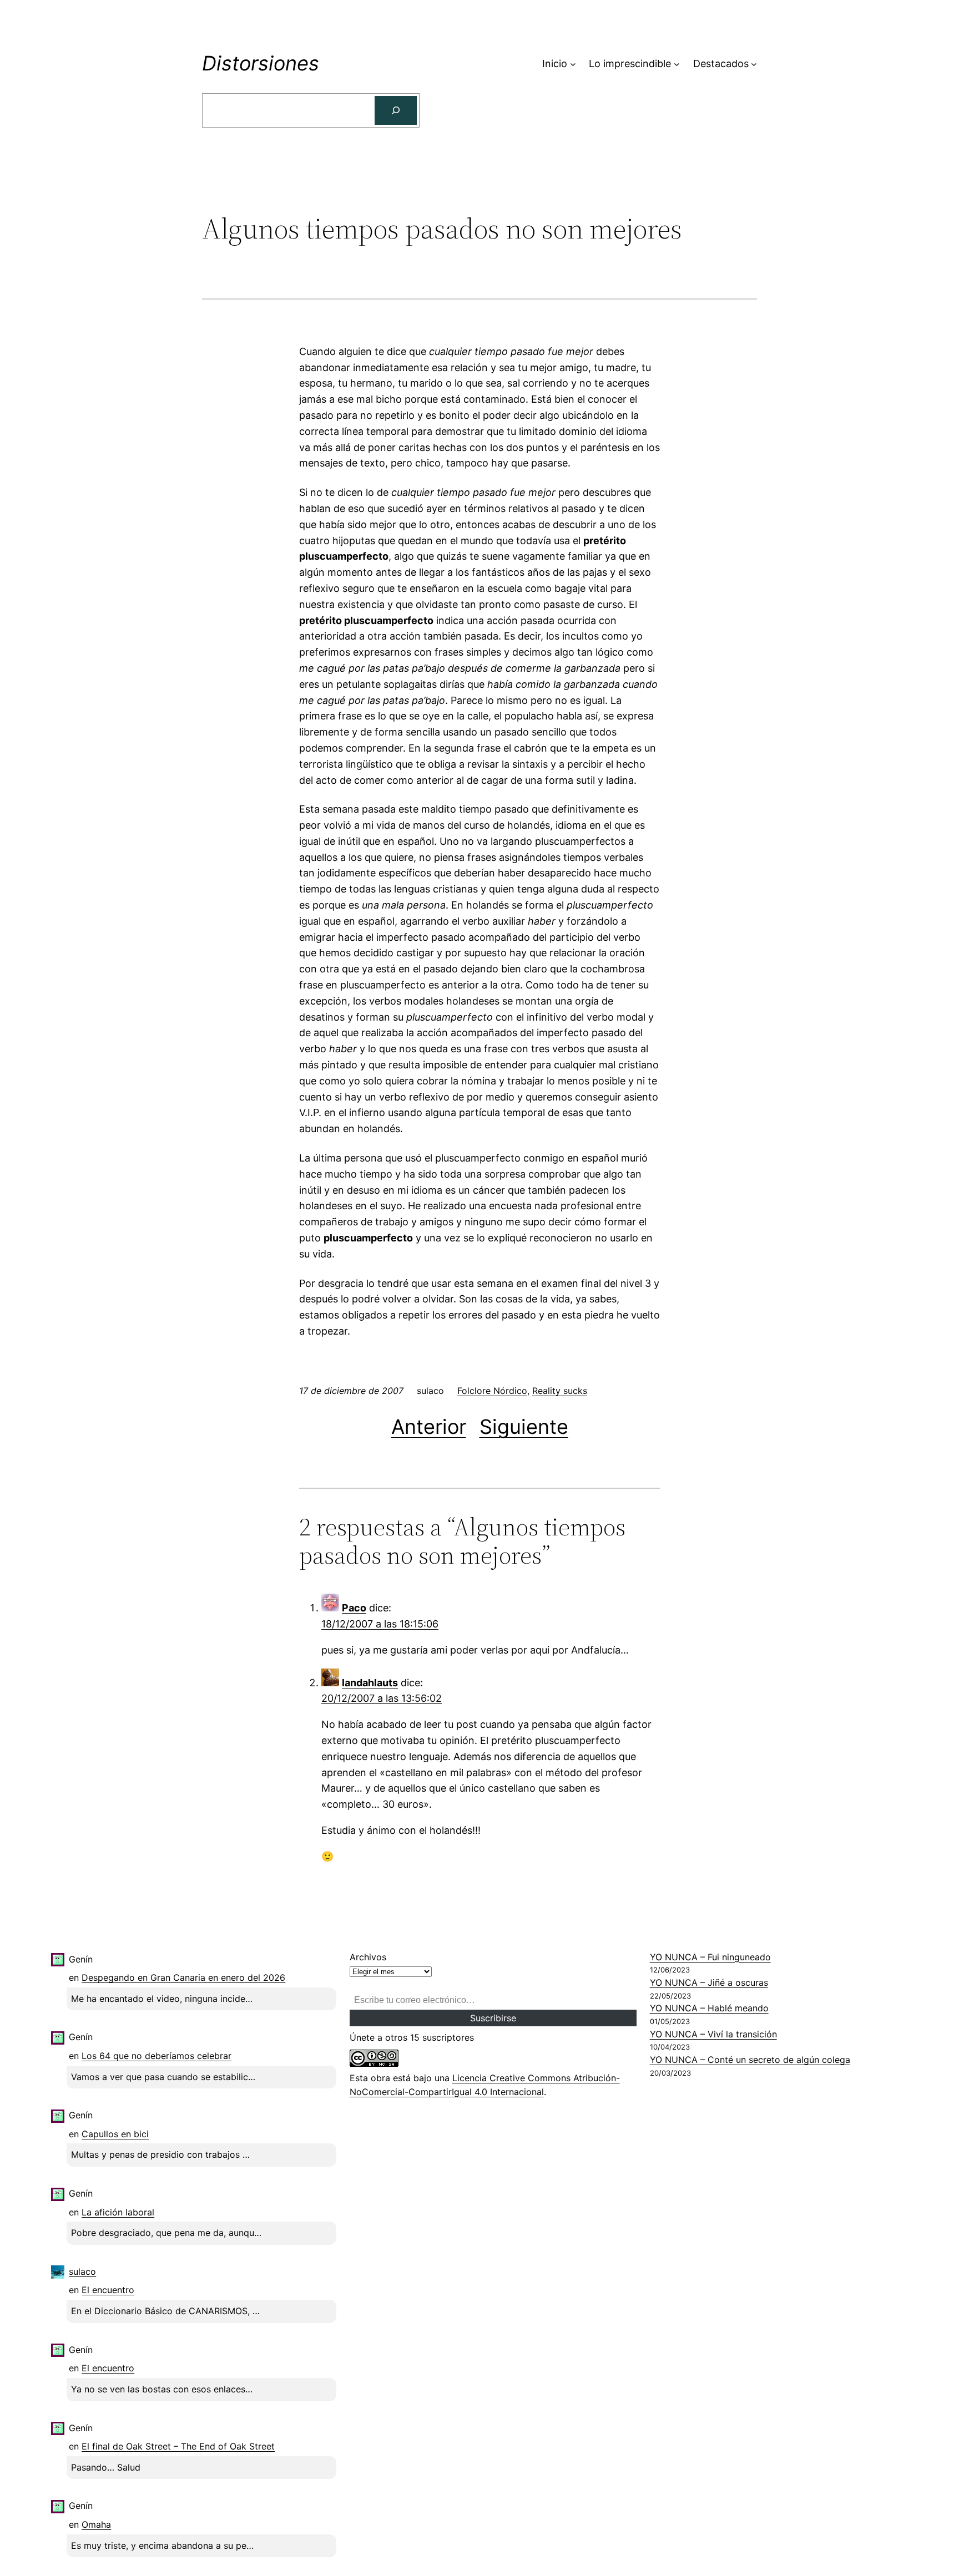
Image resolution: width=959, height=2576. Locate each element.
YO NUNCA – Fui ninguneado (710, 1957)
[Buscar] (396, 110)
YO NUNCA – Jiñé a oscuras (709, 1982)
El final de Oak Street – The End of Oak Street (178, 2446)
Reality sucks (560, 1391)
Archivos (368, 1957)
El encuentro (108, 2290)
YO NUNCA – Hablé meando (709, 2008)
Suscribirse (493, 2018)
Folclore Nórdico (492, 1391)
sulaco (82, 2271)
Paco (354, 1608)
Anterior (429, 1427)
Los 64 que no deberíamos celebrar (157, 2056)
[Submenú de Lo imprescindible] (677, 64)
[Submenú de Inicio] (573, 64)
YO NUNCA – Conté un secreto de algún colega (750, 2060)
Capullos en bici (115, 2134)
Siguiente (524, 1427)
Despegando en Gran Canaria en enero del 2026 (183, 1977)
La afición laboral (118, 2212)
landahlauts (370, 1683)
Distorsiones (261, 63)
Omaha (96, 2524)
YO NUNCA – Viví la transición (713, 2034)
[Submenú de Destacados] (754, 64)
